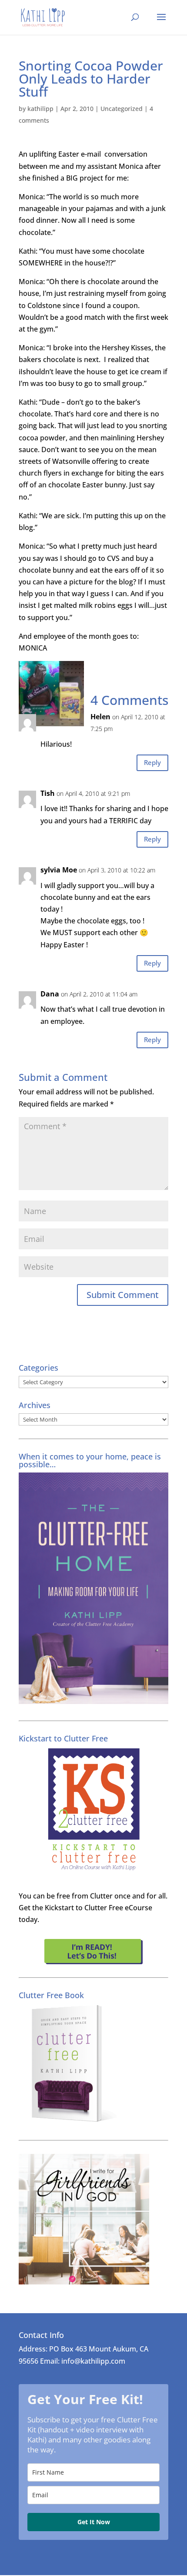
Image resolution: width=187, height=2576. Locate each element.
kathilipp (40, 109)
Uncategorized (122, 109)
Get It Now (94, 2522)
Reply (152, 762)
